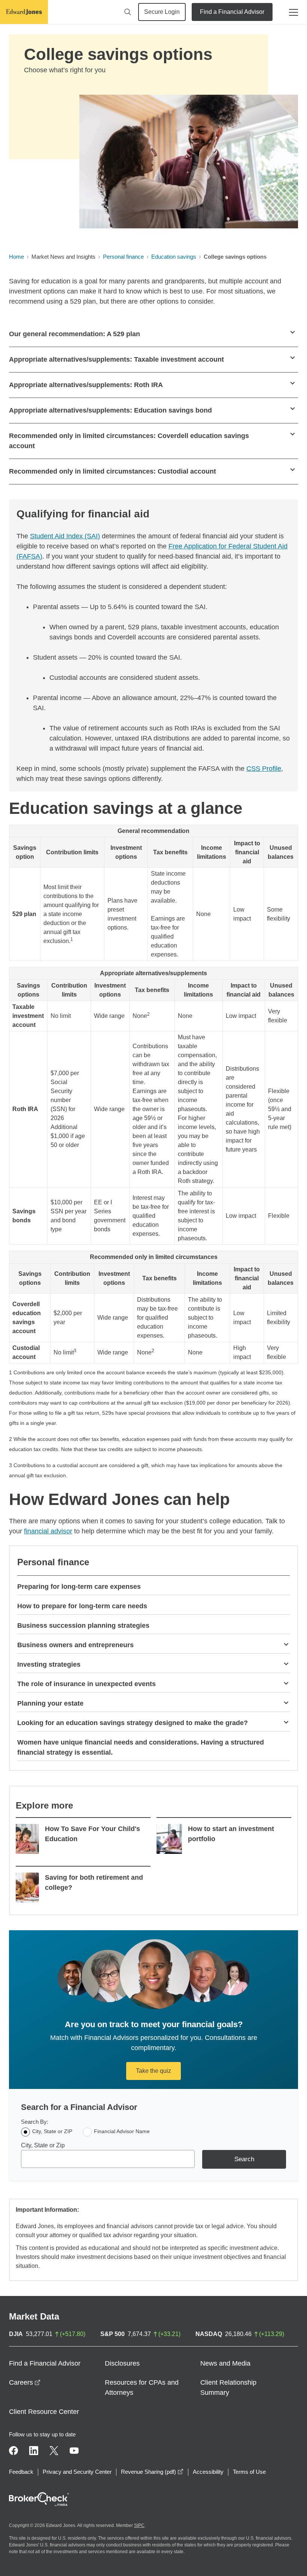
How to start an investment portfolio (231, 1834)
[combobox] (108, 2159)
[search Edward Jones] (128, 12)
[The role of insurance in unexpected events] (286, 1683)
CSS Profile (264, 769)
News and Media (225, 2363)
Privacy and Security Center (77, 2472)
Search (244, 2159)
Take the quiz (153, 2071)
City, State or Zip (43, 2145)
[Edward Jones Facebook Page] (13, 2451)
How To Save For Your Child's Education (92, 1834)
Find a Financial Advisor (232, 12)
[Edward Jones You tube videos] (74, 2451)
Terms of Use (249, 2472)
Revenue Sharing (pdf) (152, 2472)
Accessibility (208, 2472)
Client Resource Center (44, 2412)
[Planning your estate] (286, 1702)
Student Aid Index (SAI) (65, 536)
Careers (25, 2382)
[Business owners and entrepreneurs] (286, 1644)
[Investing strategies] (286, 1663)
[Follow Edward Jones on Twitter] (54, 2451)
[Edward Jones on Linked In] (34, 2451)
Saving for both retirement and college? (94, 1882)
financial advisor (48, 1531)
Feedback (21, 2472)
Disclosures (122, 2363)
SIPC (139, 2525)
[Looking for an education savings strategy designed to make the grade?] (286, 1722)
